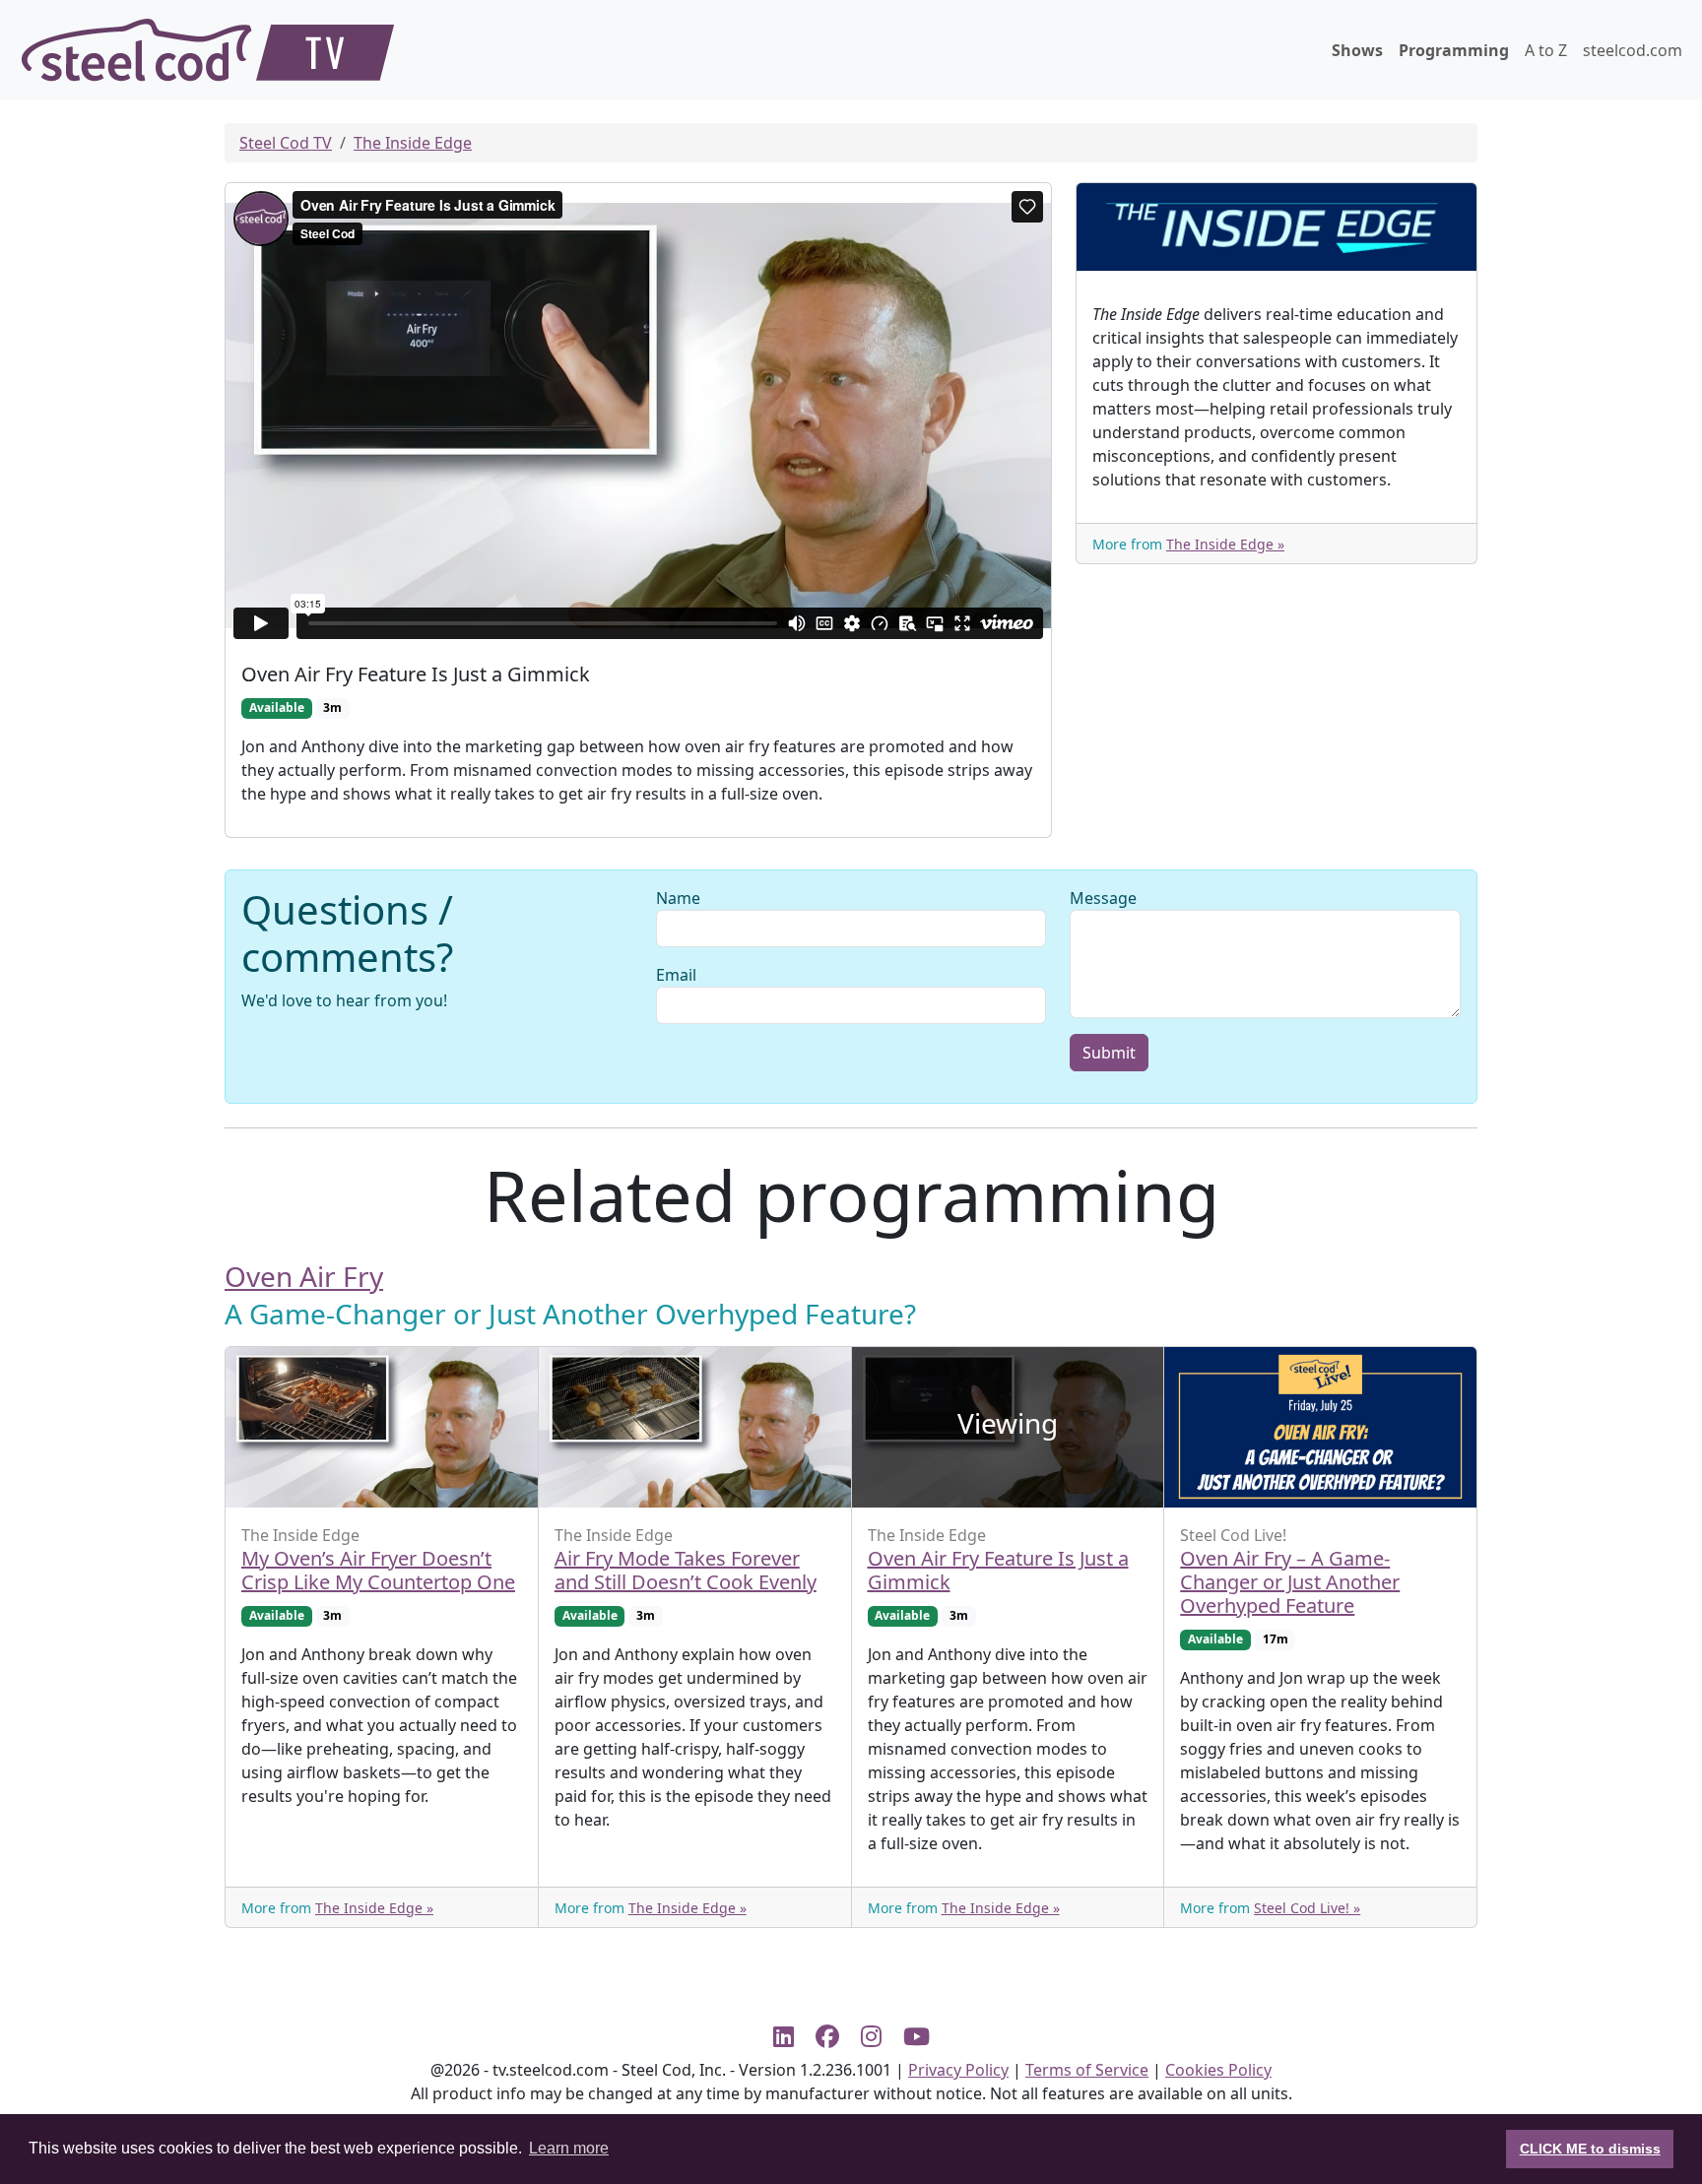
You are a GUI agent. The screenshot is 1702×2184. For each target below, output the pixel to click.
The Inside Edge (413, 143)
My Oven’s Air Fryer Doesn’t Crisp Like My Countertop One (378, 1570)
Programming (1454, 50)
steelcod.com (1633, 50)
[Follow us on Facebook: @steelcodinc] (835, 2036)
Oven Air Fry (304, 1276)
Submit (1109, 1053)
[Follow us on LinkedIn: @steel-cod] (791, 2036)
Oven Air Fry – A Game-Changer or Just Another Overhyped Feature (1290, 1582)
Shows (1357, 50)
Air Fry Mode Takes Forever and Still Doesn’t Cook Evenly (686, 1570)
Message (1103, 898)
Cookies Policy (1218, 2070)
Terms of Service (1087, 2070)
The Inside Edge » (1225, 544)
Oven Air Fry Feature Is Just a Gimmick (998, 1570)
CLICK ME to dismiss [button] (1590, 2149)
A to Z (1546, 50)
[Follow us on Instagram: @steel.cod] (879, 2036)
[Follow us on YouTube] (916, 2036)
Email (676, 975)
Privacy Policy (958, 2070)
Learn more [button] (569, 2148)
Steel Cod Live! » (1307, 1908)
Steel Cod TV (286, 143)
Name (678, 898)
